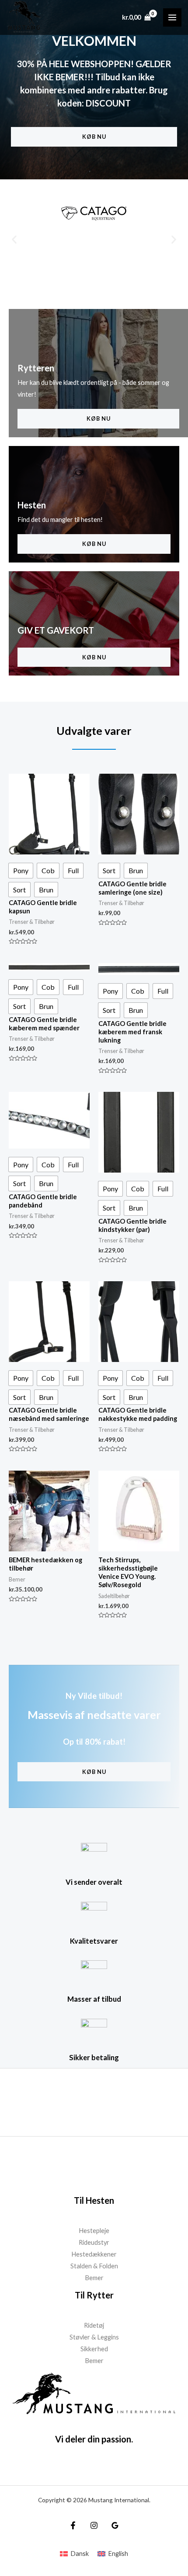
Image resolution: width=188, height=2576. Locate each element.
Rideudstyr (94, 2242)
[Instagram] (94, 2525)
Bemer (94, 2278)
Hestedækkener (94, 2254)
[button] (14, 240)
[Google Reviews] (115, 2525)
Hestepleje (94, 2231)
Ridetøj (94, 2325)
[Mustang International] (24, 17)
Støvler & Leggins (94, 2337)
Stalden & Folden (94, 2266)
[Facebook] (73, 2525)
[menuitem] (74, 2554)
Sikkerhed (94, 2349)
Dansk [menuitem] (80, 2554)
